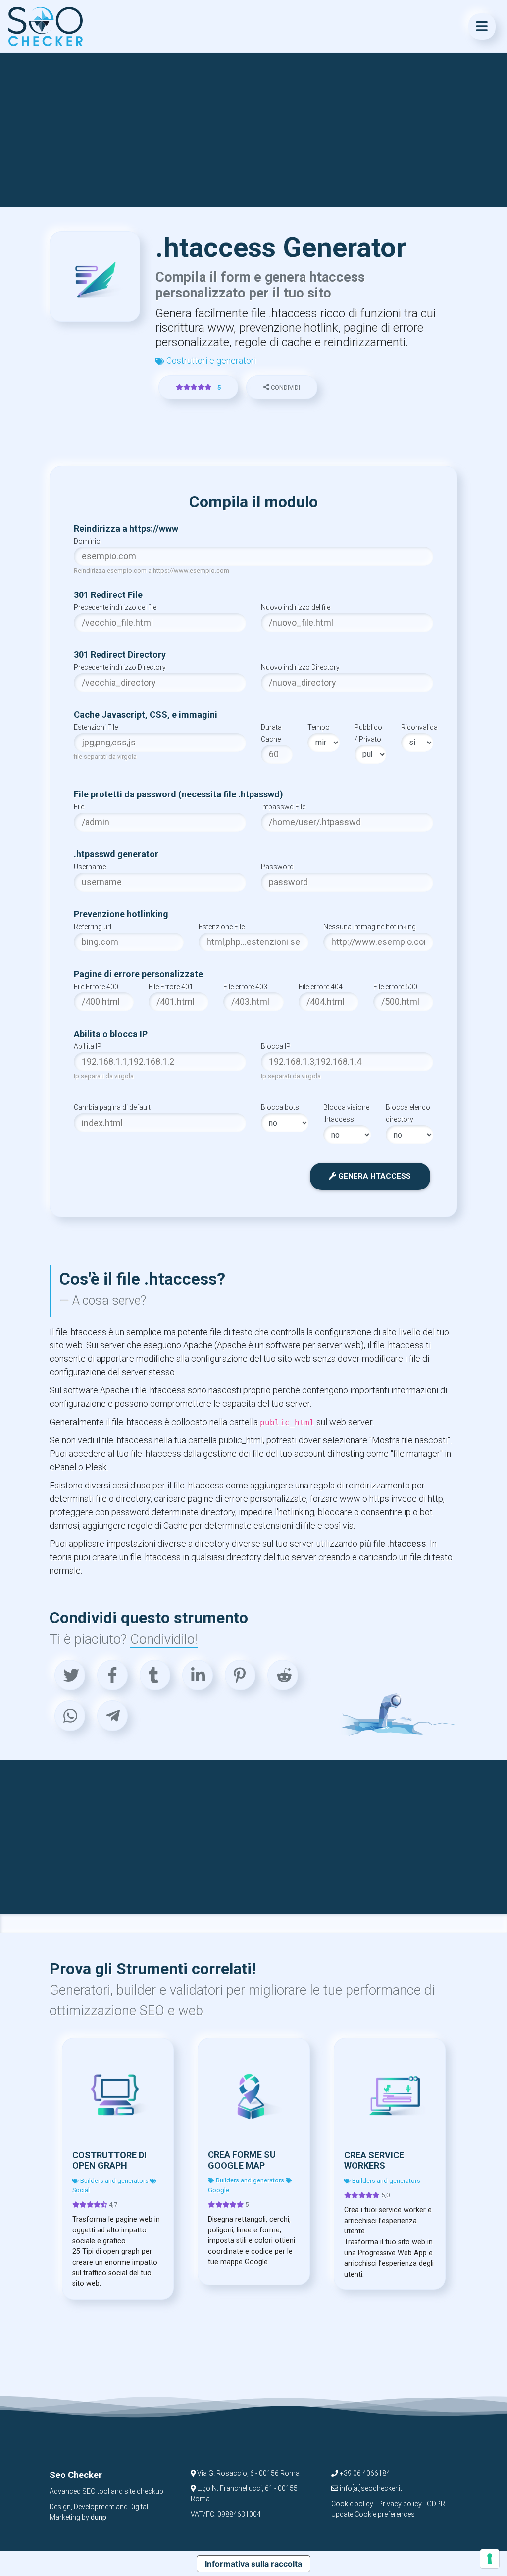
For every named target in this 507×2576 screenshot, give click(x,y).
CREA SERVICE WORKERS (238, 2160)
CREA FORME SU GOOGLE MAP (106, 2160)
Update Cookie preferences (373, 2514)
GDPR (436, 2504)
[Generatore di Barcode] (390, 2094)
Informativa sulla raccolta (253, 2564)
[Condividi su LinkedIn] (198, 1675)
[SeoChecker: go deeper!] (46, 26)
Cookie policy (352, 2504)
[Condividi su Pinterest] (240, 1675)
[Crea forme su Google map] (118, 2094)
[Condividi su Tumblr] (155, 1675)
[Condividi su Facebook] (112, 1675)
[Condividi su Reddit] (283, 1675)
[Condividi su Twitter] (70, 1675)
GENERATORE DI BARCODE (377, 2160)
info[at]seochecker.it (370, 2488)
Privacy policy (400, 2504)
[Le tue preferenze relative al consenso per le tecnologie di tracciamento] (490, 2559)
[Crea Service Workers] (254, 2094)
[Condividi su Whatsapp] (70, 1716)
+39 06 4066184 (364, 2473)
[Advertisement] (254, 130)
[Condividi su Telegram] (112, 1716)
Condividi (285, 387)
